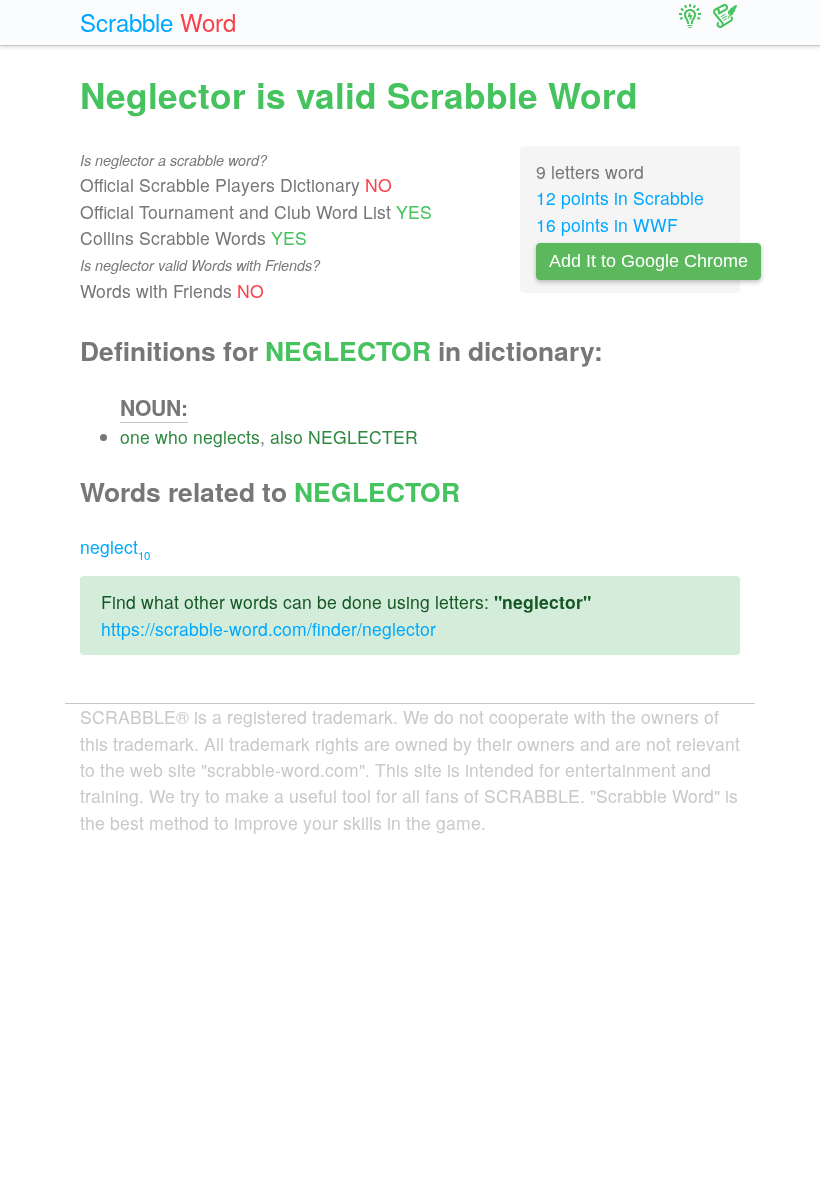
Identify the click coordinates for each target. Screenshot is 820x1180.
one (135, 436)
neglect (115, 546)
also (286, 436)
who (171, 436)
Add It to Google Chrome (648, 261)
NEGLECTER (363, 436)
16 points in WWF (607, 224)
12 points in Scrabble (620, 197)
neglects (226, 436)
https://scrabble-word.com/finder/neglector (268, 628)
